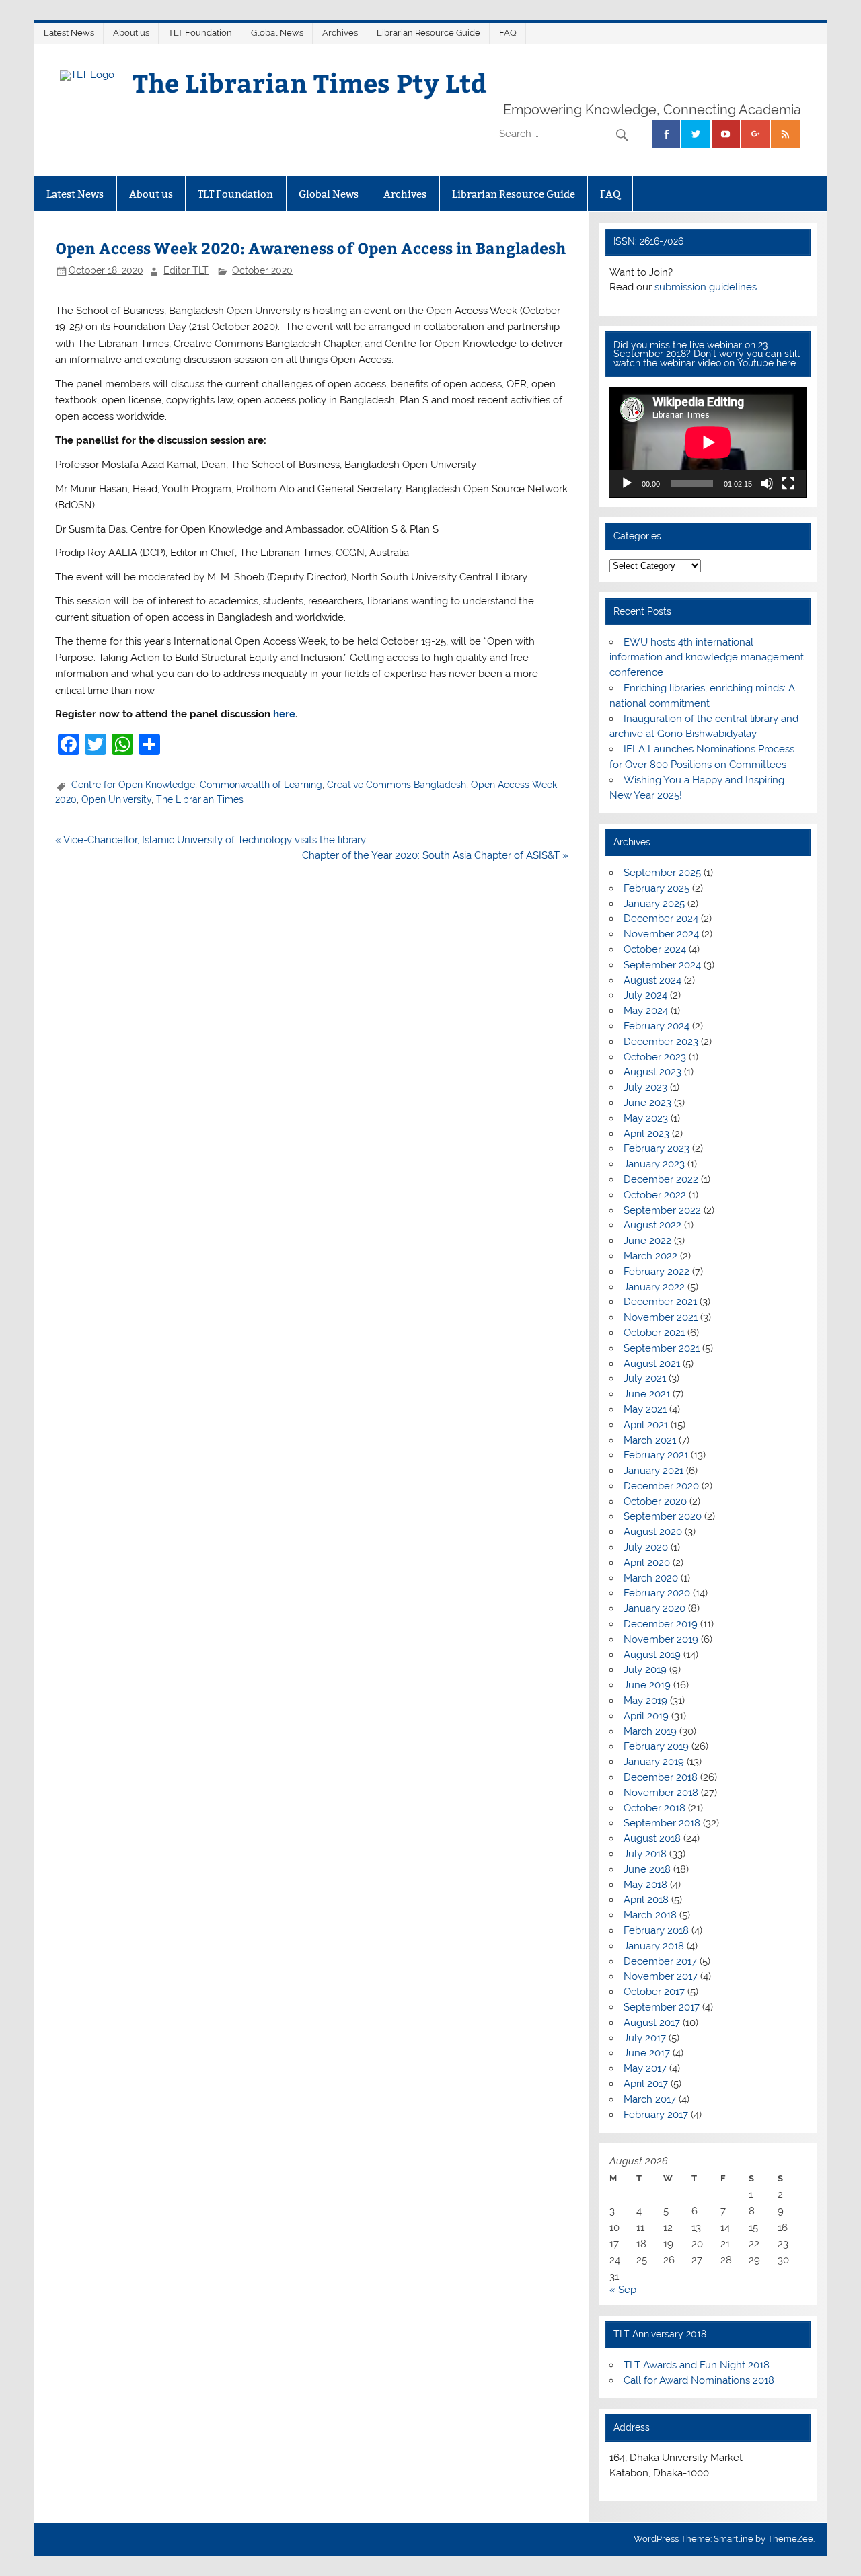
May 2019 (645, 1701)
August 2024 (652, 980)
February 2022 (657, 1272)
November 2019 (661, 1639)
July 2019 (645, 1670)
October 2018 (654, 1808)
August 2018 (652, 1838)
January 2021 (653, 1471)
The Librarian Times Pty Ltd (310, 82)
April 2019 (646, 1716)
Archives (340, 33)
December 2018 (661, 1777)
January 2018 (654, 1946)
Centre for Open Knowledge (133, 785)
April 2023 (646, 1134)
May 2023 (646, 1118)
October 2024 (655, 949)
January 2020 (654, 1608)
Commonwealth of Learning (261, 785)
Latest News (69, 33)
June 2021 (647, 1394)
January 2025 (654, 904)
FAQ (508, 33)
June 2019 (647, 1685)
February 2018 (656, 1930)
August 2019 (652, 1655)
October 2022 (655, 1195)
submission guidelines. (707, 287)
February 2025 (657, 888)
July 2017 (645, 2038)
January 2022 (654, 1287)
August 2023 (652, 1072)
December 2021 (660, 1302)
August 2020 (653, 1532)
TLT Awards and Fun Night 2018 (697, 2365)
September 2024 (662, 965)
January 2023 (654, 1164)
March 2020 (651, 1578)
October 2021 (654, 1333)
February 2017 (656, 2115)
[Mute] (767, 483)
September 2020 (663, 1516)
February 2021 (656, 1455)
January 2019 (654, 1762)
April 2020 (647, 1563)
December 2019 (661, 1624)
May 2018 (645, 1885)
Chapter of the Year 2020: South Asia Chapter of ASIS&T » (435, 855)
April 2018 (646, 1900)
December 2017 (660, 1961)
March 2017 (650, 2099)
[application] (708, 442)
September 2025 (662, 873)
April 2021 (646, 1425)
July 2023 (645, 1087)
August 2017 (652, 2023)
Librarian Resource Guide (428, 33)
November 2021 (661, 1317)
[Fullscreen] (788, 483)
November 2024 (661, 934)
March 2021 (650, 1440)
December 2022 (661, 1179)
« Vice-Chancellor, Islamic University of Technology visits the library (211, 840)
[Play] (627, 483)
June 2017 (647, 2053)
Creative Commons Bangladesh (397, 785)
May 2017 (645, 2068)
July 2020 (646, 1547)
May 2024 (646, 1011)
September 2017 (662, 2007)
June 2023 (647, 1103)
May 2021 (645, 1409)
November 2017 (661, 1976)
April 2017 (646, 2084)
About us (131, 33)
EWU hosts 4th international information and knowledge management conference (707, 658)
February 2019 (656, 1746)
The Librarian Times (200, 799)
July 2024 (645, 995)
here (284, 714)
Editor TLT (186, 270)
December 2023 (661, 1042)
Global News (277, 33)
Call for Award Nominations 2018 (699, 2380)
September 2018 (662, 1823)
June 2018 (647, 1869)
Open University (116, 799)
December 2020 (661, 1486)
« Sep (623, 2290)
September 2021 (662, 1348)
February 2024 (657, 1026)
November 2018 (661, 1793)
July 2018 (645, 1854)
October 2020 (262, 270)
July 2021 (645, 1378)
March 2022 (650, 1256)
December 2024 (661, 919)
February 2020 (657, 1593)
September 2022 (662, 1210)
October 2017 (654, 1992)
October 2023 (655, 1057)
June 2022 (647, 1241)
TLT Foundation (200, 33)
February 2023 (657, 1148)
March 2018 (650, 1915)
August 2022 (652, 1225)
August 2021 (652, 1364)
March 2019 (650, 1731)
